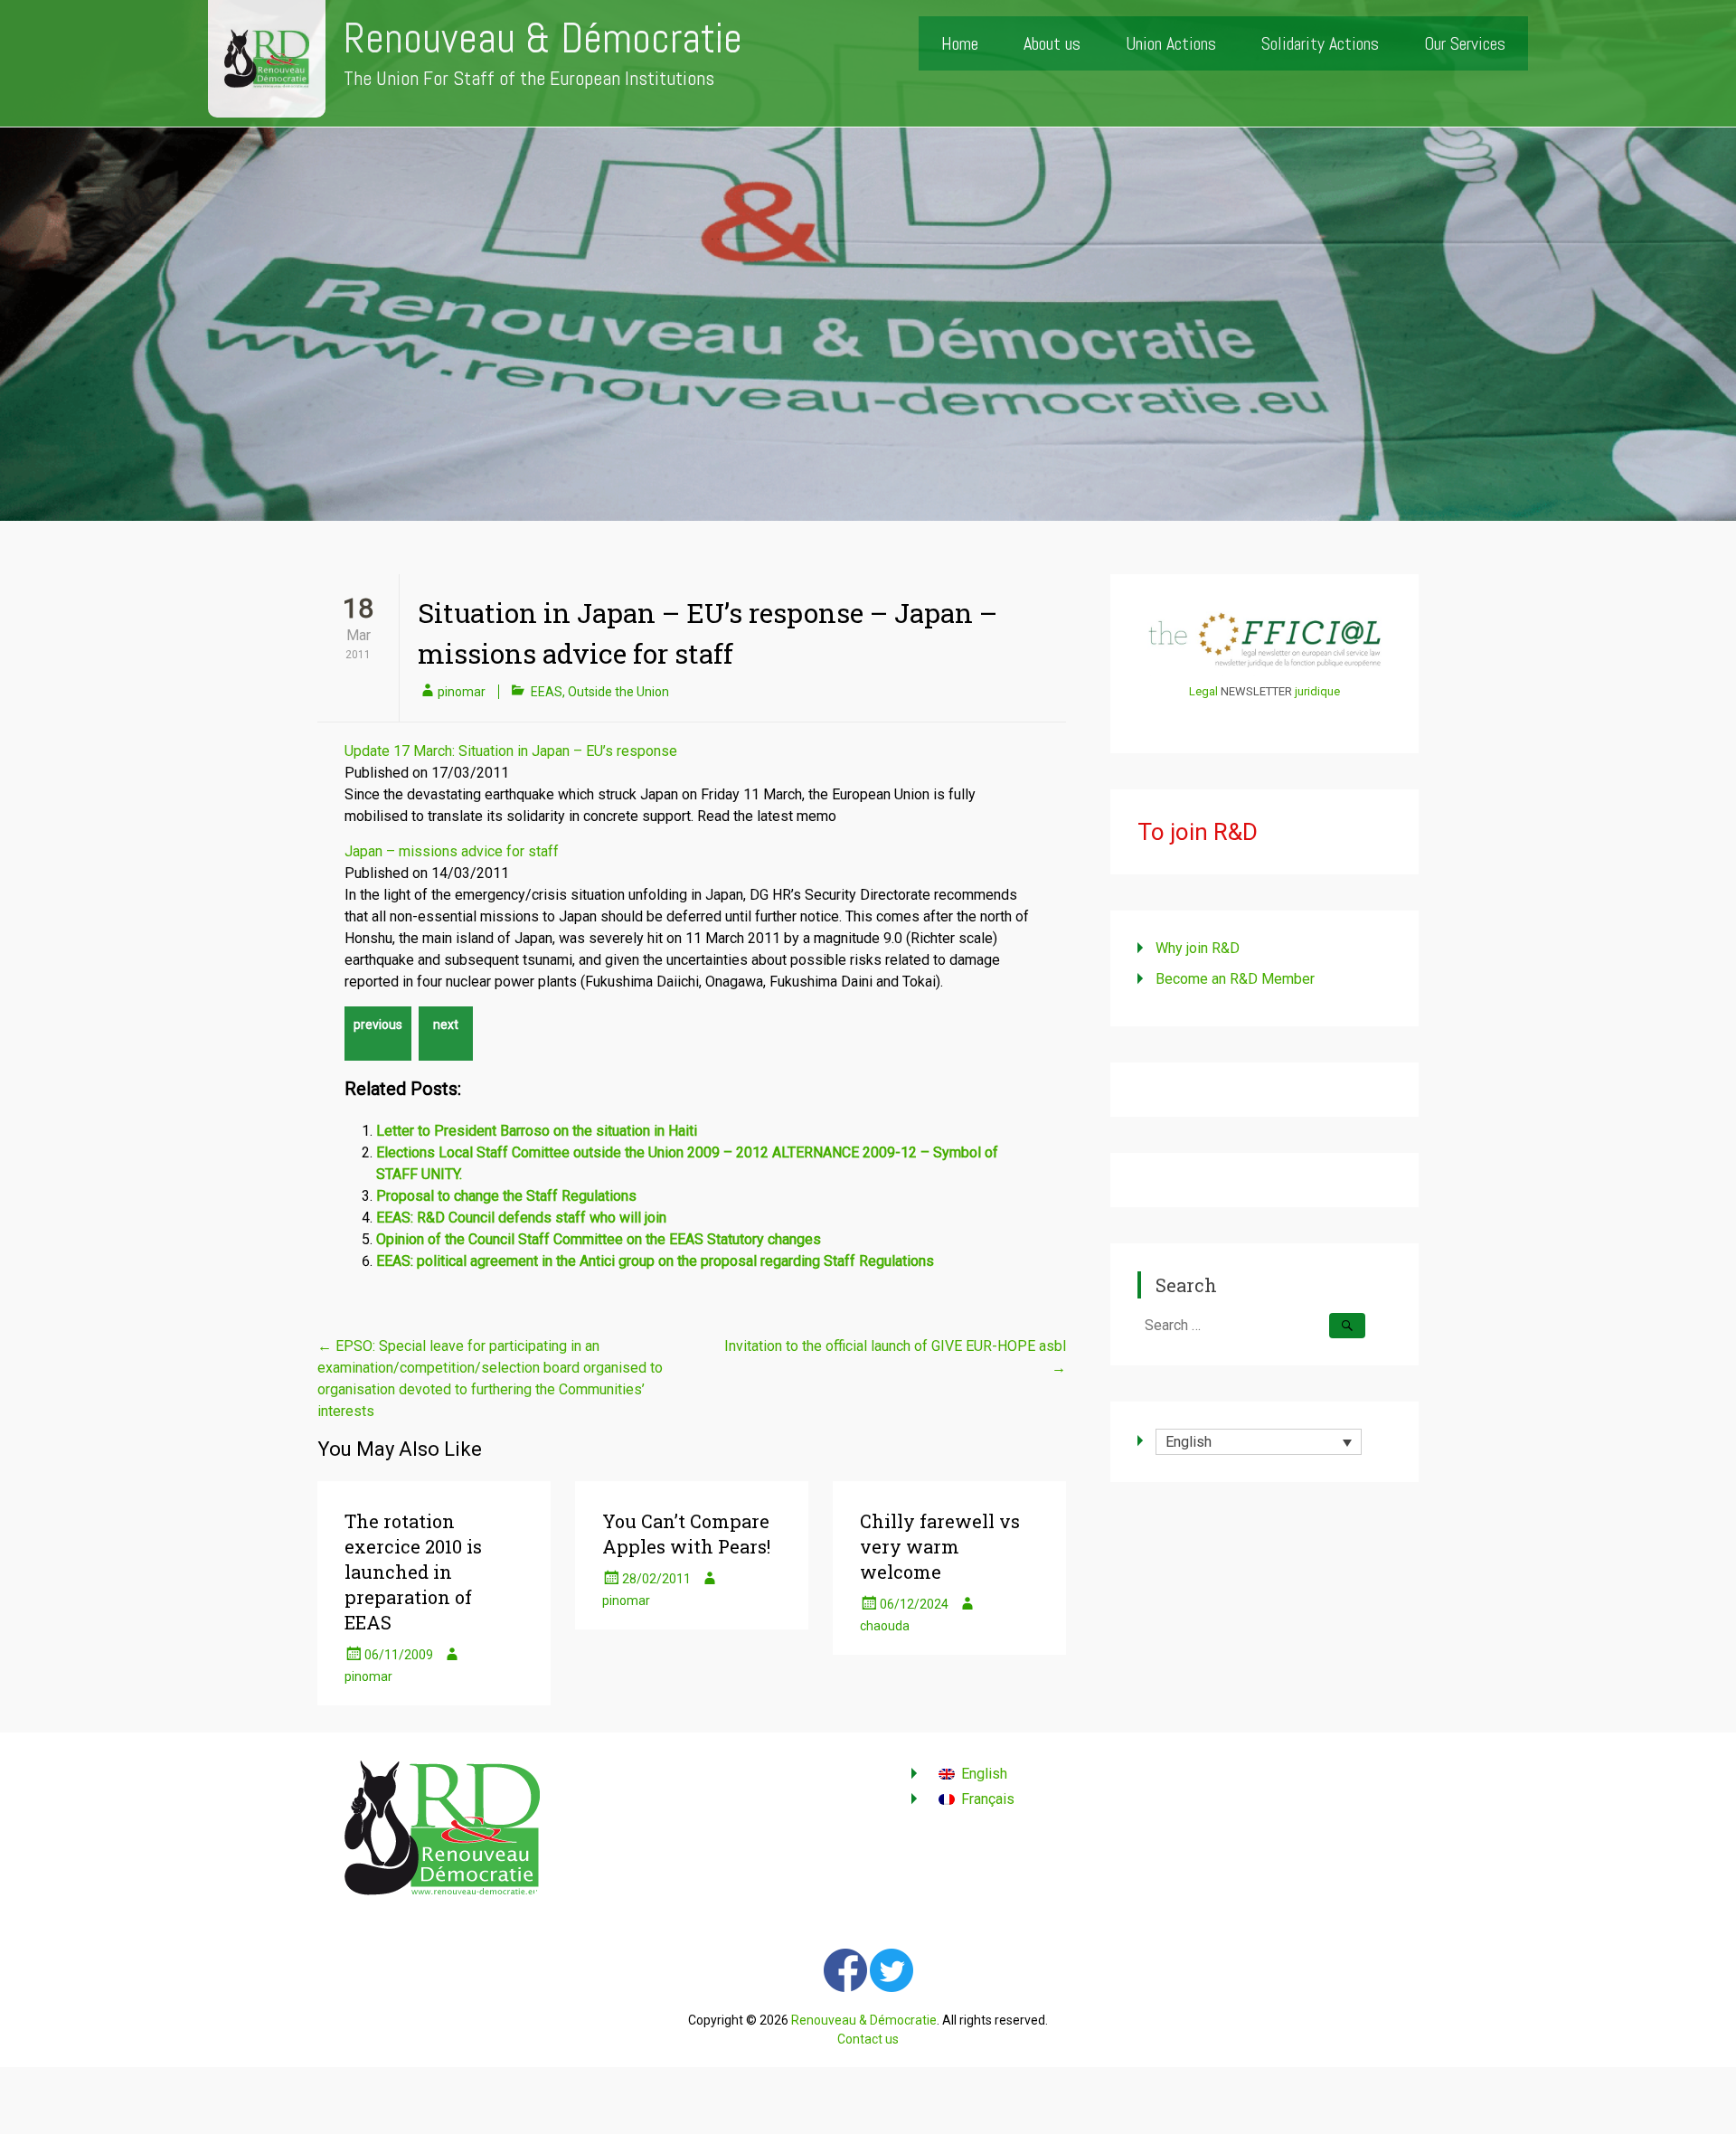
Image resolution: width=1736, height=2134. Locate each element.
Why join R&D (1198, 948)
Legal (1203, 691)
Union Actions (1171, 43)
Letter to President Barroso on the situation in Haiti (537, 1131)
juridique (1317, 691)
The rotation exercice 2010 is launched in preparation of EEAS (413, 1572)
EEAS (547, 692)
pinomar (462, 692)
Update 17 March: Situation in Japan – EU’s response (511, 751)
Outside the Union (618, 692)
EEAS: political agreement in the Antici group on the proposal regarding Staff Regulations (655, 1261)
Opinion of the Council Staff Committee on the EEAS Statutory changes (599, 1239)
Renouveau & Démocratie (543, 38)
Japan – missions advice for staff (452, 851)
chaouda (885, 1626)
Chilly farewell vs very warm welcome (940, 1546)
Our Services (1465, 43)
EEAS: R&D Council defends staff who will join (521, 1218)
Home (960, 43)
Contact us (868, 2039)
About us (1052, 43)
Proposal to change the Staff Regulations (506, 1196)
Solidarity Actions (1320, 43)
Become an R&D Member (1235, 979)
